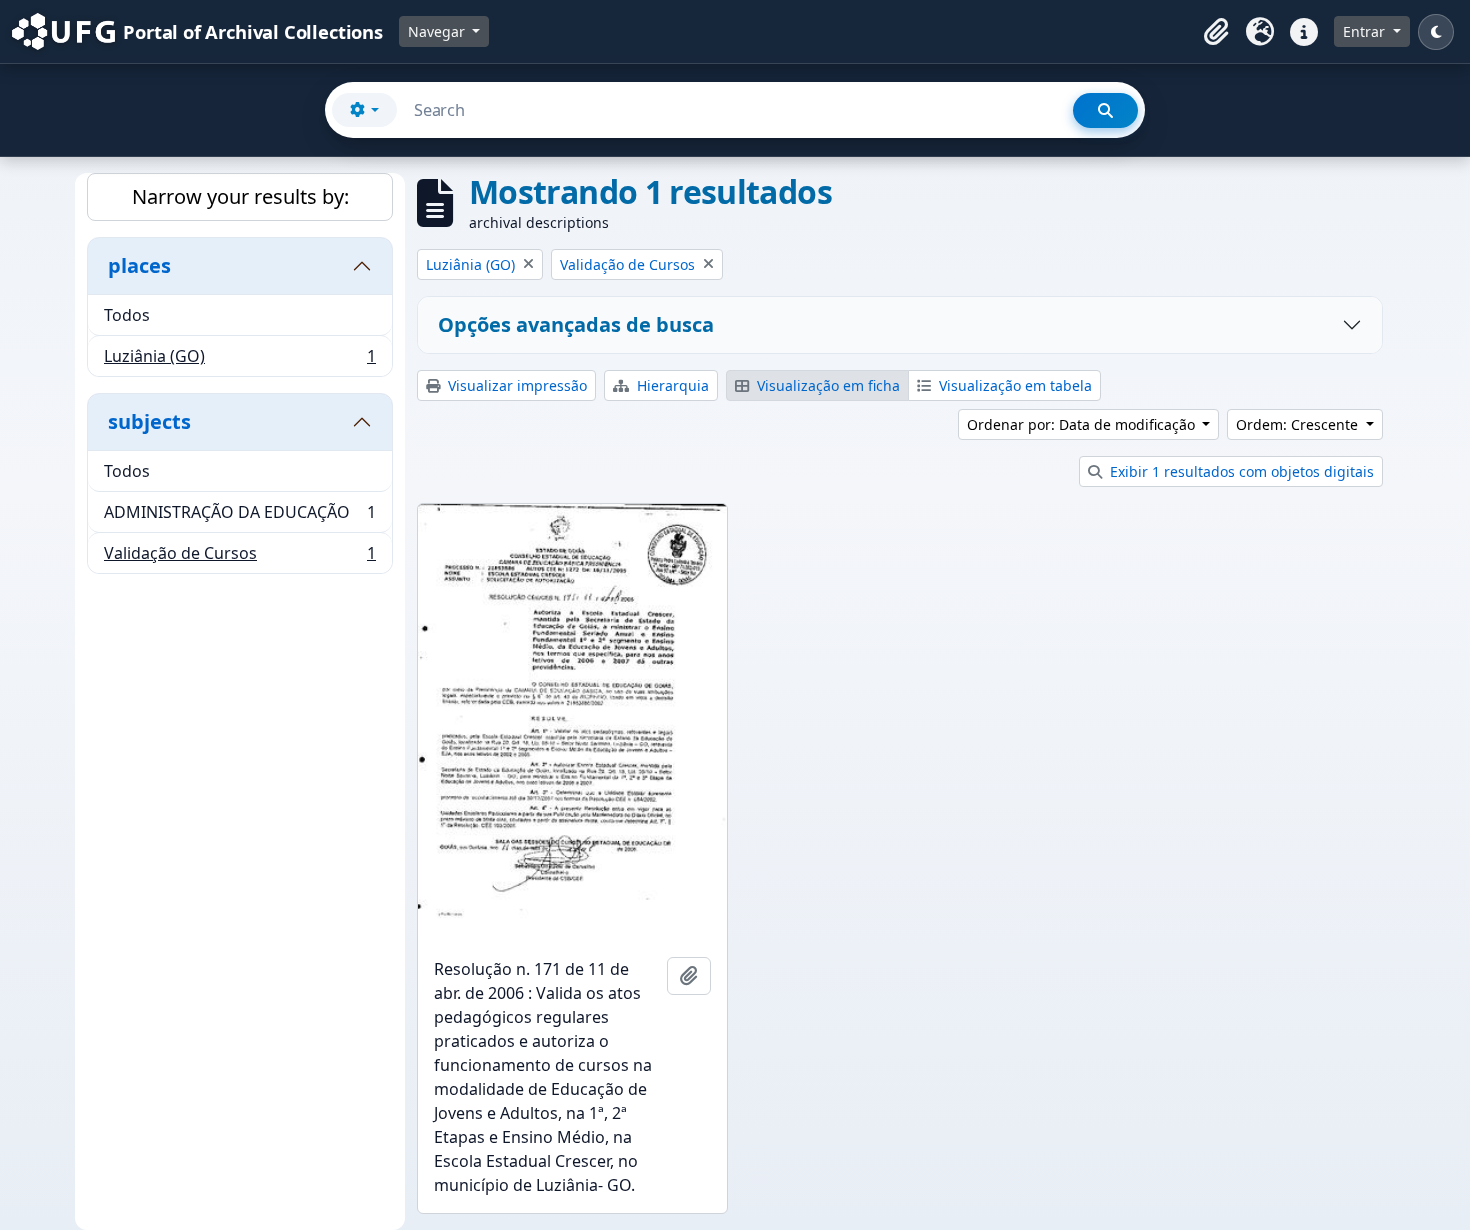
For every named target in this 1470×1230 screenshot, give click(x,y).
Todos (127, 315)
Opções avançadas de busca (576, 324)
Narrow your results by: (240, 196)
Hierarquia (671, 385)
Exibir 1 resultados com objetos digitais (1240, 471)
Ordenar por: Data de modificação (1083, 424)
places (139, 265)
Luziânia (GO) (239, 360)
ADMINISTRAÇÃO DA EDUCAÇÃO (239, 517)
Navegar (438, 31)
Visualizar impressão (515, 385)
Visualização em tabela (1013, 385)
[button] (1216, 32)
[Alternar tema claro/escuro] (1436, 32)
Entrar (1366, 31)
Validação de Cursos (239, 557)
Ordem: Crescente (1299, 424)
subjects (149, 421)
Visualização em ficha (826, 385)
